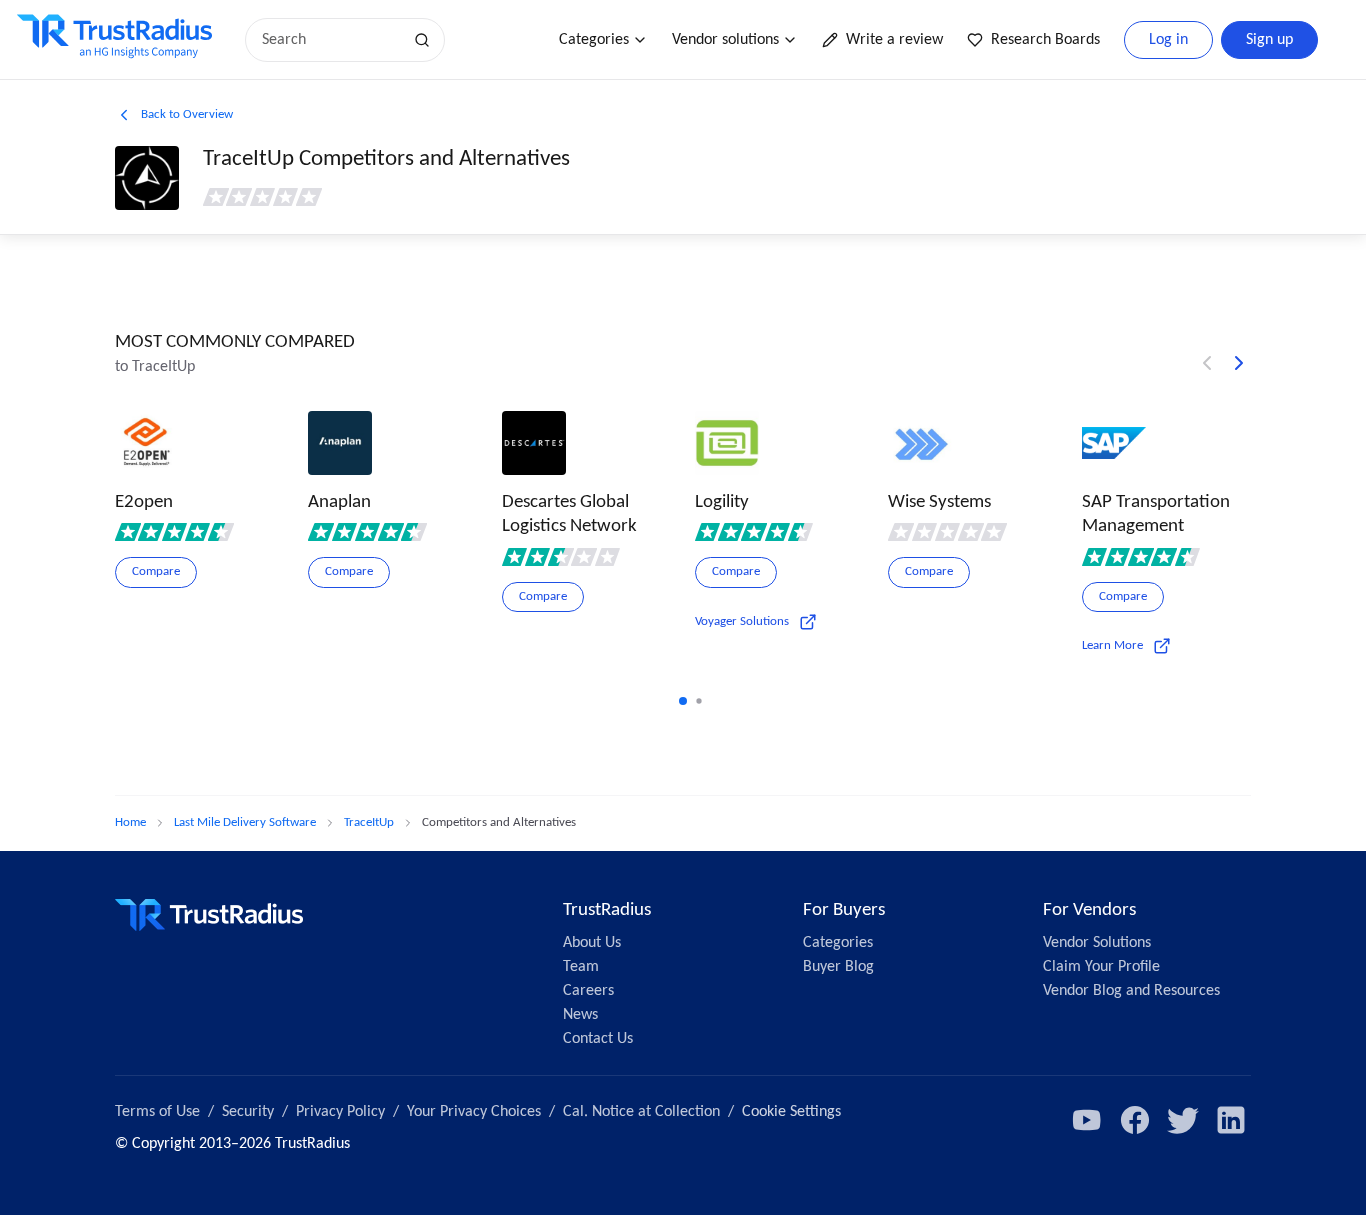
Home (130, 822)
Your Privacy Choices (474, 1112)
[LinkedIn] (1231, 1120)
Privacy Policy (340, 1112)
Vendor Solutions (1097, 943)
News (580, 1015)
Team (581, 967)
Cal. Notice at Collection (641, 1112)
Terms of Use (157, 1112)
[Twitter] (1183, 1120)
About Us (592, 943)
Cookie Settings (791, 1112)
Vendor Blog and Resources (1131, 991)
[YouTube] (1087, 1120)
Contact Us (598, 1039)
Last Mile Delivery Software (245, 822)
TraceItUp (369, 822)
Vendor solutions (725, 40)
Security (248, 1112)
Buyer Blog (838, 967)
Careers (588, 991)
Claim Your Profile (1101, 967)
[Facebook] (1135, 1120)
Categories (594, 40)
